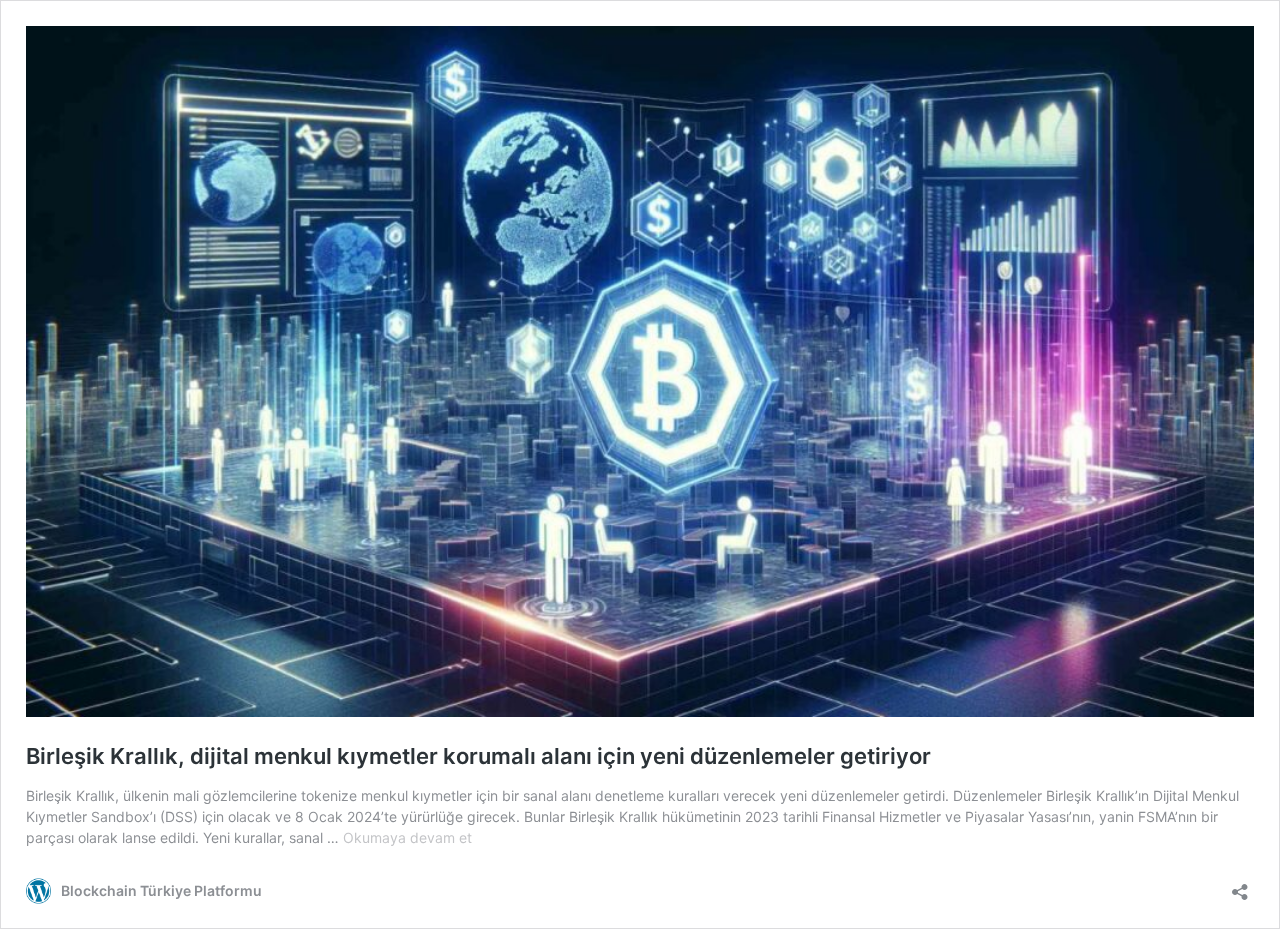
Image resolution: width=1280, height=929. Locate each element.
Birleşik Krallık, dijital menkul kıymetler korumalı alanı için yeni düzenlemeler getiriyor (478, 756)
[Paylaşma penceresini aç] (1240, 885)
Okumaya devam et (407, 837)
